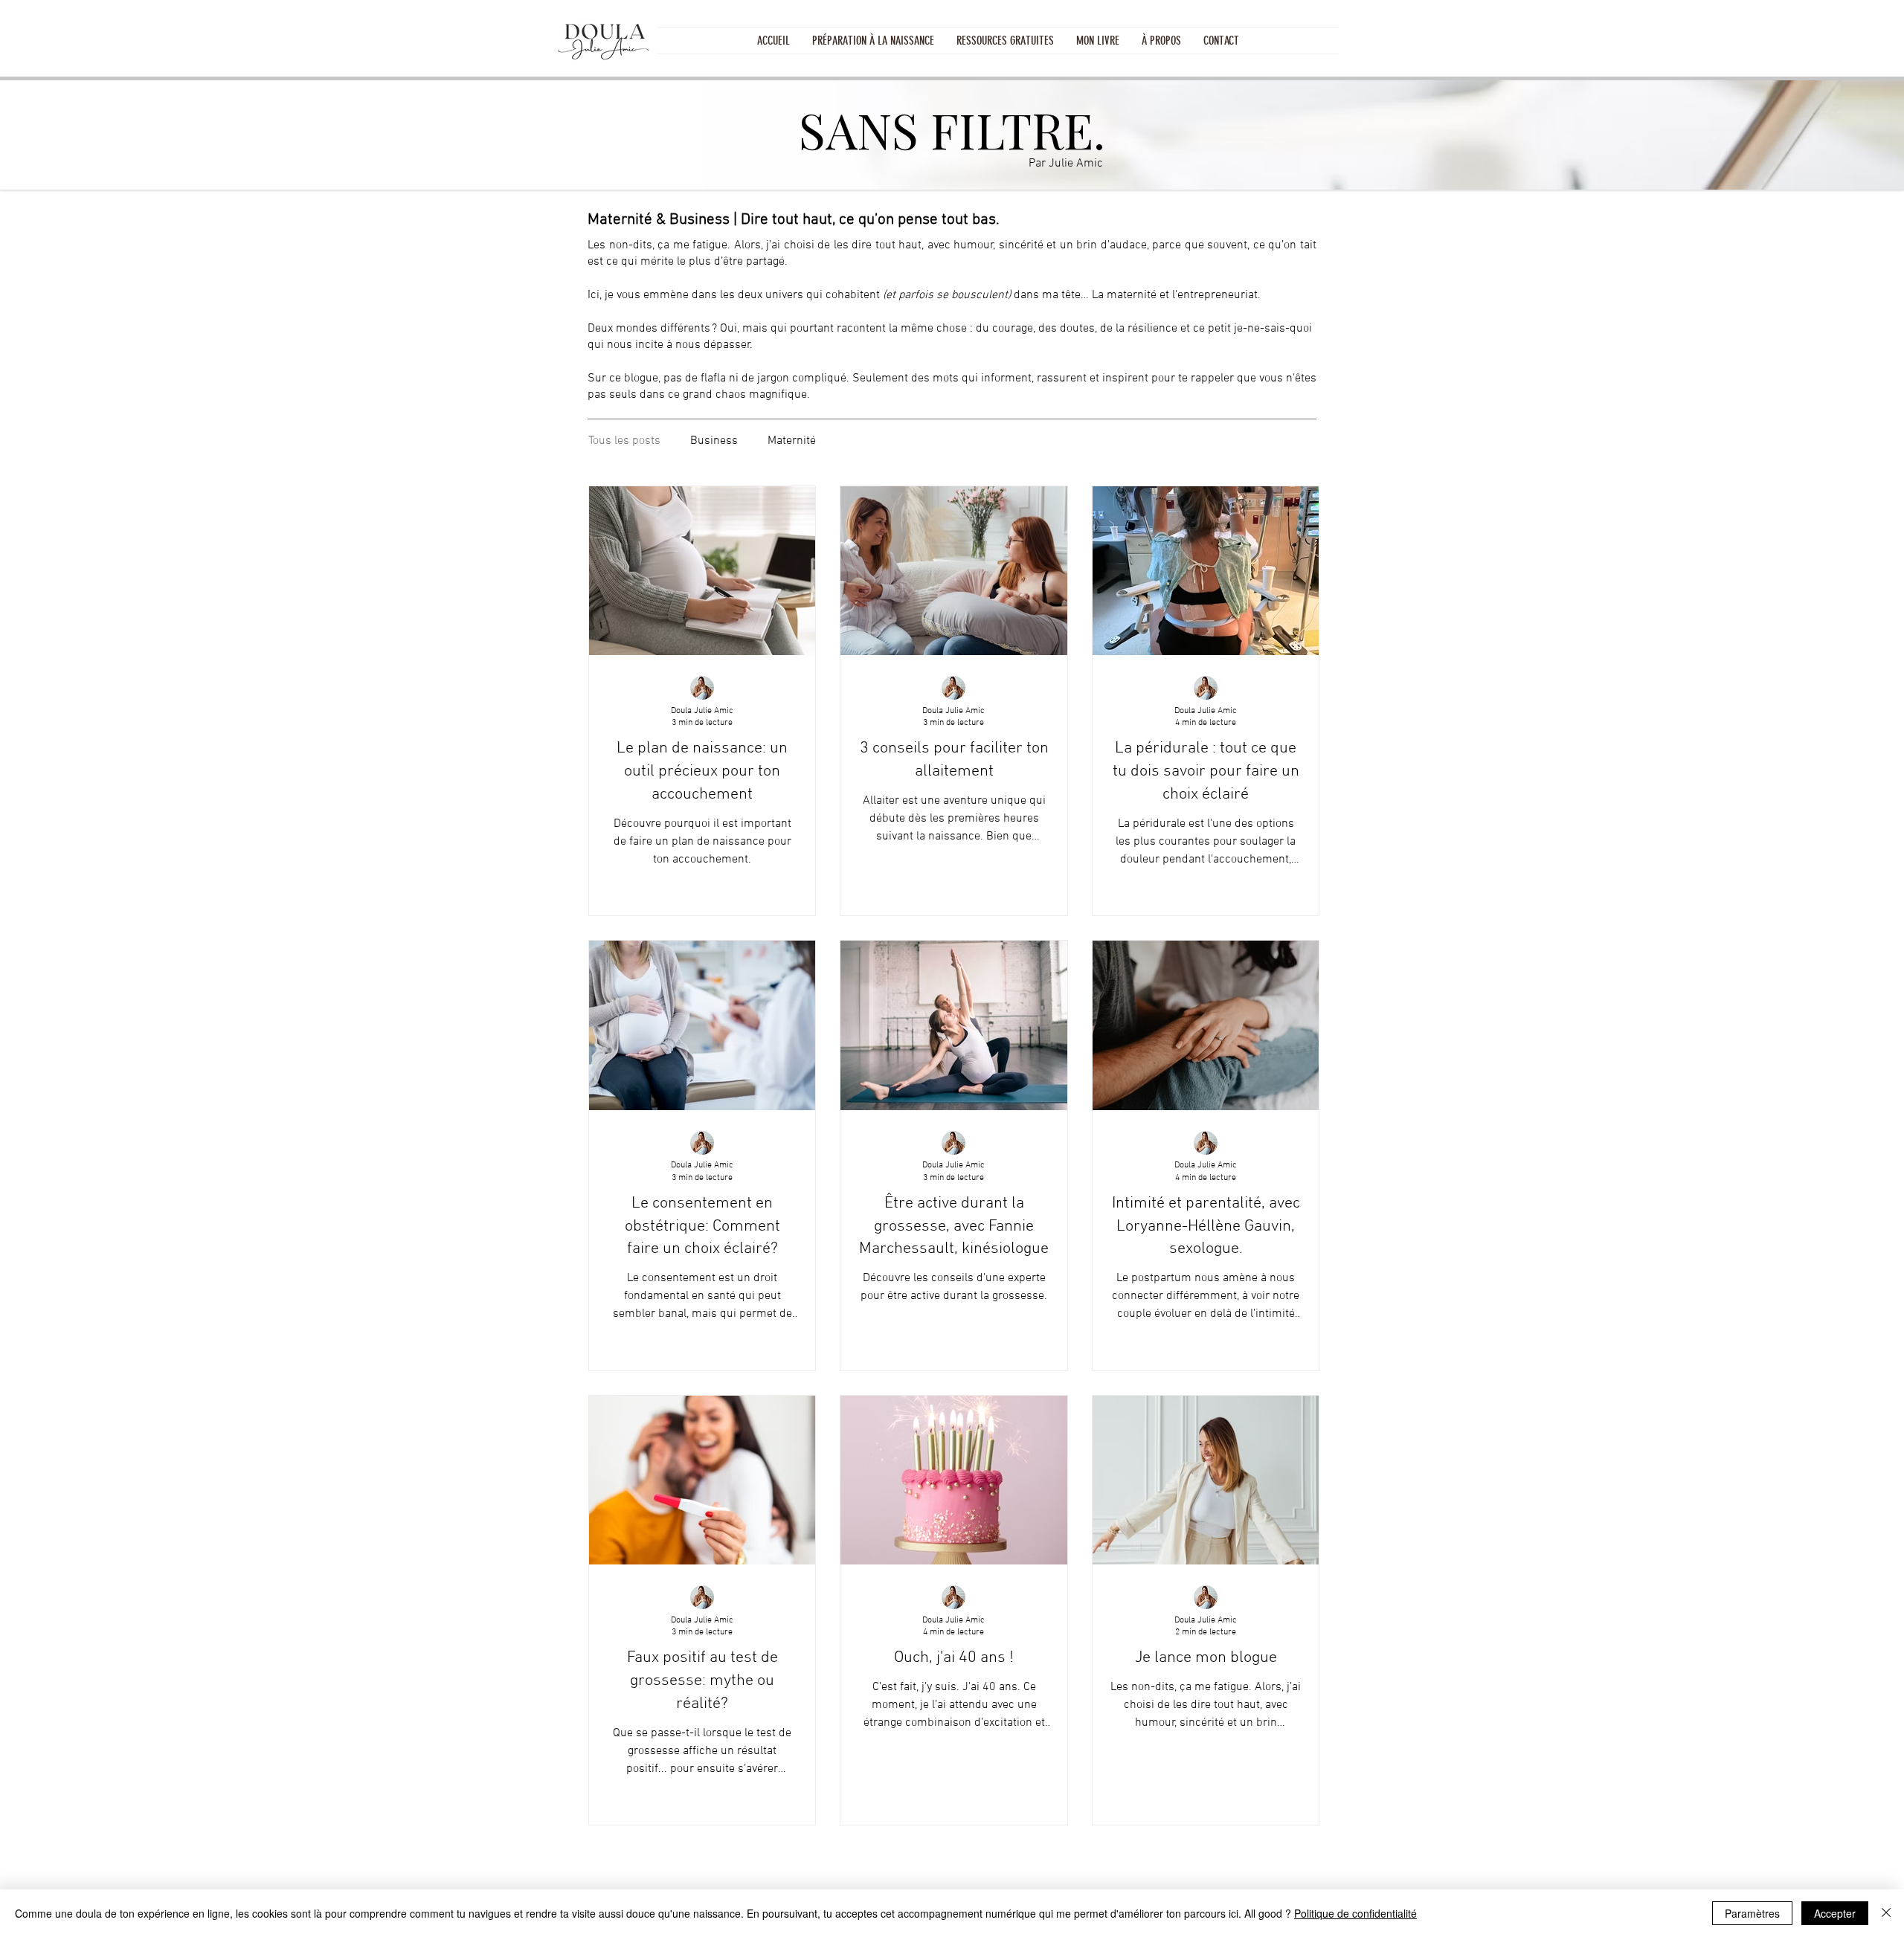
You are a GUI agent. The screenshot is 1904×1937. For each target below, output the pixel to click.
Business (714, 441)
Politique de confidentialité (1355, 1913)
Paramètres (1752, 1913)
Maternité (792, 441)
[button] (1005, 41)
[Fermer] (1886, 1913)
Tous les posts (624, 441)
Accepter (1835, 1913)
